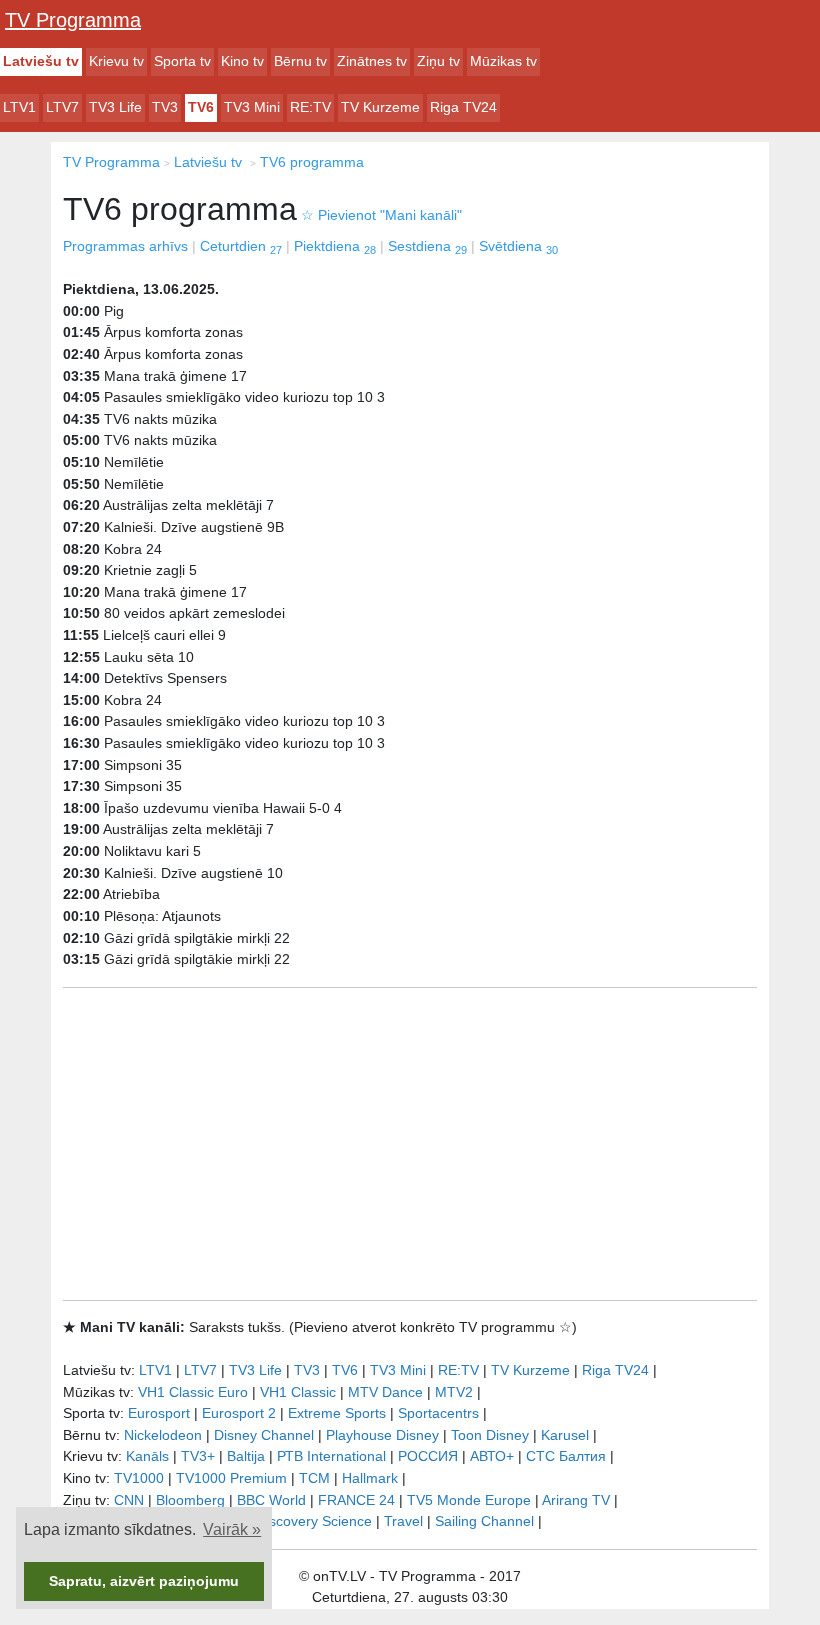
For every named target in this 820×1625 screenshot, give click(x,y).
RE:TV (310, 107)
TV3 (165, 107)
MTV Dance (385, 1392)
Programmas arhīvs (125, 246)
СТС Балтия (566, 1456)
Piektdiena (335, 246)
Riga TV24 (463, 107)
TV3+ (198, 1456)
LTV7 (62, 107)
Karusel (565, 1435)
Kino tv (242, 61)
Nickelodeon (163, 1435)
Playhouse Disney (382, 1435)
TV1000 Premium (231, 1478)
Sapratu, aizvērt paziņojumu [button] (144, 1581)
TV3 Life (115, 107)
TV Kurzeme (380, 107)
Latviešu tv (41, 61)
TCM (314, 1478)
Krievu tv (116, 61)
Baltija (246, 1456)
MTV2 (454, 1392)
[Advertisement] (410, 1144)
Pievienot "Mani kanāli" (381, 215)
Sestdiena (427, 246)
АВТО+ (492, 1456)
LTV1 (19, 107)
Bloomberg (190, 1500)
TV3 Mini (252, 107)
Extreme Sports (337, 1413)
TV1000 (139, 1478)
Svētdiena (518, 246)
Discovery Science (314, 1521)
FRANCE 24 (356, 1500)
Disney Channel (264, 1435)
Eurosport (159, 1413)
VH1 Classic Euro (193, 1392)
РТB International (331, 1456)
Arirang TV (576, 1500)
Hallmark (370, 1478)
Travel (403, 1521)
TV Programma (73, 20)
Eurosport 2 (239, 1413)
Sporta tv (182, 61)
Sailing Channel (484, 1521)
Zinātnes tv (372, 61)
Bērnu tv (300, 61)
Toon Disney (490, 1435)
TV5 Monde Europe (469, 1500)
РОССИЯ (428, 1456)
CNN (129, 1500)
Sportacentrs (438, 1413)
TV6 (201, 107)
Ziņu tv (438, 61)
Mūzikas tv (503, 61)
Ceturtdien (241, 246)
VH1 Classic (298, 1392)
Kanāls (147, 1456)
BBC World (271, 1500)
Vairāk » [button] (232, 1529)
